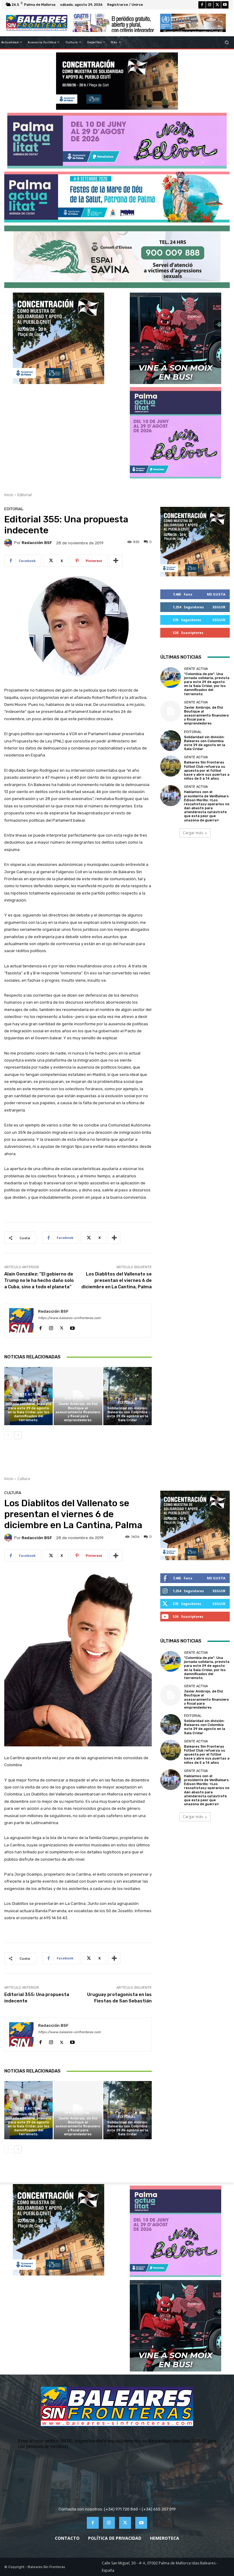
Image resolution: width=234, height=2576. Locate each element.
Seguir (219, 607)
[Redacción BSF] (9, 543)
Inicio (9, 495)
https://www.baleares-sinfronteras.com (69, 1318)
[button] (227, 42)
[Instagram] (210, 5)
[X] (217, 5)
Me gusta (216, 594)
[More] (116, 561)
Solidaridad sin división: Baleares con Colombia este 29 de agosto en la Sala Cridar (128, 1414)
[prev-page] (8, 1435)
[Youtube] (225, 5)
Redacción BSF (37, 543)
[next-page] (18, 1435)
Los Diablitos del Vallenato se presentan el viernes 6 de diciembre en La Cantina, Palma (117, 1280)
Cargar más (193, 833)
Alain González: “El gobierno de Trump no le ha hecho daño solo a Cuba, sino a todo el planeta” (39, 1280)
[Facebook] (202, 5)
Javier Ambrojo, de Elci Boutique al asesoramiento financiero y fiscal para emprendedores (78, 1412)
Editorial (25, 495)
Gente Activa (28, 1395)
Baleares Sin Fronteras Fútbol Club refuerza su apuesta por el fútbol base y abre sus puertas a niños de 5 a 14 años (207, 770)
